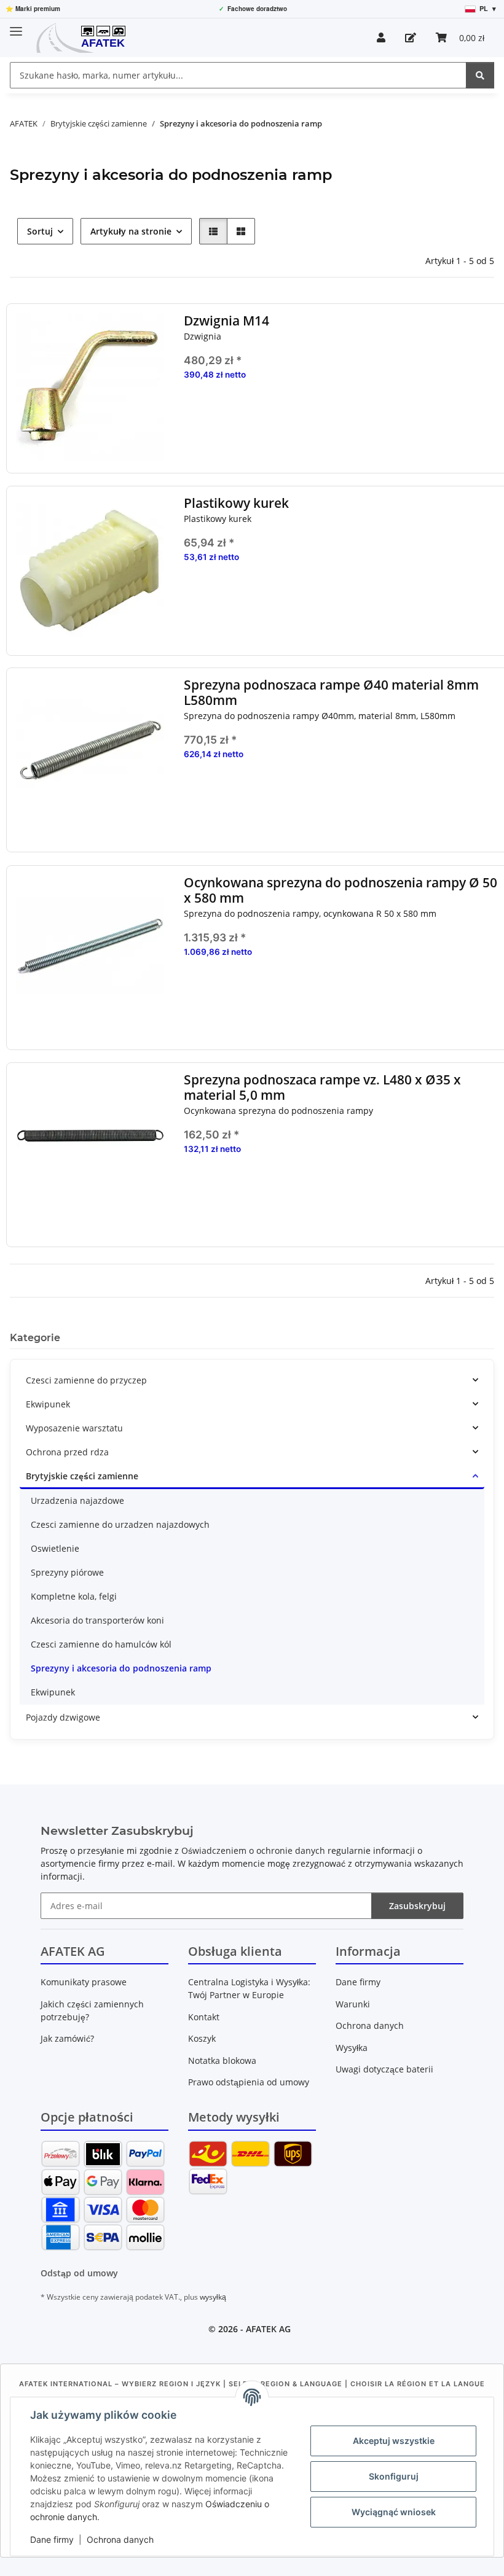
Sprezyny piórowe (67, 1572)
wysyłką (213, 2297)
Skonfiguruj (394, 2476)
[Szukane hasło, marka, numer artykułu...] (480, 75)
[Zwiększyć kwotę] (491, 414)
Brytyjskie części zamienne (82, 1476)
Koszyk (202, 2038)
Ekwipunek (48, 1404)
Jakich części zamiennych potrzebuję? (92, 2010)
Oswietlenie (55, 1548)
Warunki (353, 2004)
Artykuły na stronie (131, 231)
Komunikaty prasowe (84, 1982)
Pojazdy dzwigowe (63, 1717)
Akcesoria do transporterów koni (97, 1620)
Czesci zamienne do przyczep (86, 1380)
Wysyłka (352, 2048)
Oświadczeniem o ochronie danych (253, 1850)
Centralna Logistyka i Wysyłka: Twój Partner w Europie (249, 1988)
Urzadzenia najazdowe (77, 1500)
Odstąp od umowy (79, 2273)
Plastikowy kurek (236, 503)
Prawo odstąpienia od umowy (249, 2082)
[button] (381, 37)
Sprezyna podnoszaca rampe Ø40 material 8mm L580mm (331, 693)
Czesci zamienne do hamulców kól (101, 1644)
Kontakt (204, 2017)
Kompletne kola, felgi (74, 1596)
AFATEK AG (268, 2329)
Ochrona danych (120, 2539)
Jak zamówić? (67, 2038)
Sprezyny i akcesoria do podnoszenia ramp (121, 1668)
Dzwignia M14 (226, 321)
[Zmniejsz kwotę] (193, 414)
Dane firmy (52, 2539)
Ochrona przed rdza (67, 1452)
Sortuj (40, 231)
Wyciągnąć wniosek (394, 2512)
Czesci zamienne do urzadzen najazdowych (120, 1524)
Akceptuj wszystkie (394, 2441)
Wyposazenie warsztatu (74, 1428)
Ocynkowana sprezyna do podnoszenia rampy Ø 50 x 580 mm (341, 890)
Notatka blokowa (222, 2060)
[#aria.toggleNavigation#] (16, 26)
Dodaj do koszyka (342, 450)
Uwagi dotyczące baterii (384, 2069)
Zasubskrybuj (417, 1906)
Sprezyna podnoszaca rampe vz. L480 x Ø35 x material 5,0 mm (322, 1088)
